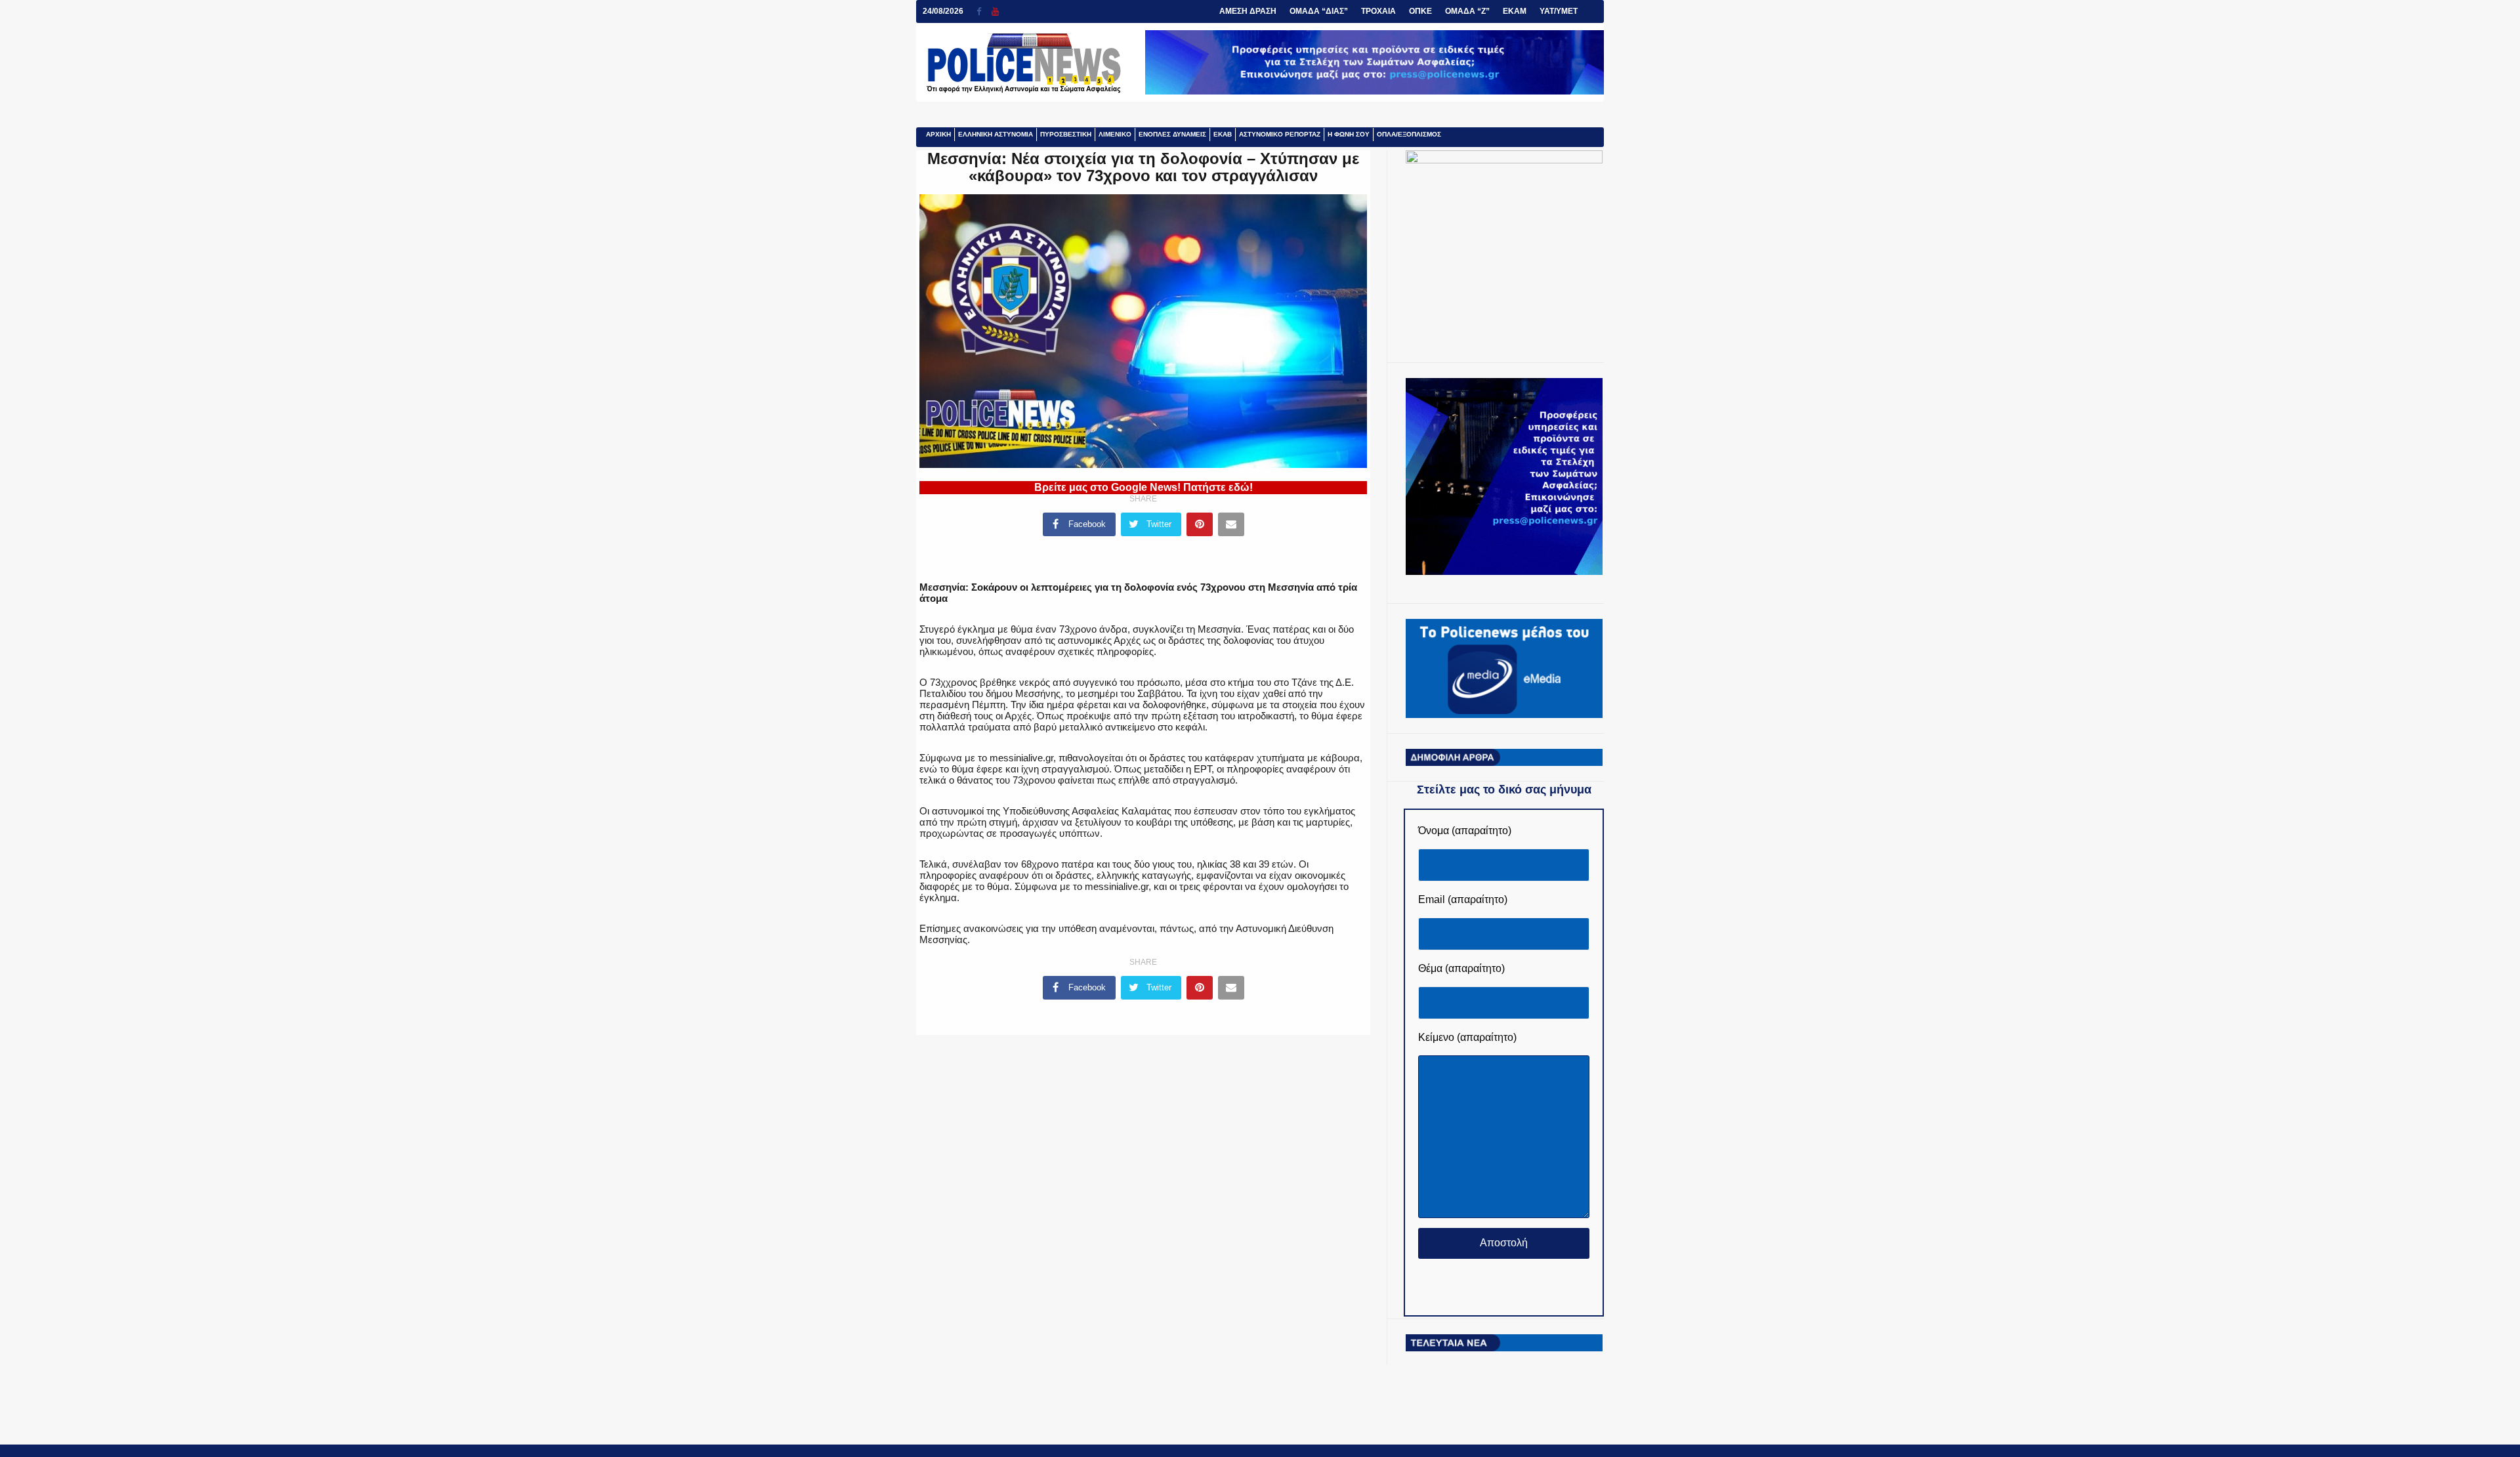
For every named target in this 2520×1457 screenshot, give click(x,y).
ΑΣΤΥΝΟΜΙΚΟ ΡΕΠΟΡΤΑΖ (1280, 134)
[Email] (1231, 524)
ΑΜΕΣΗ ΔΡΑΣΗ (1248, 11)
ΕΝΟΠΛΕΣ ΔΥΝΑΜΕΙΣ (1172, 134)
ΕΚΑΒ (1223, 134)
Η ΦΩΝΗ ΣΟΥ (1349, 134)
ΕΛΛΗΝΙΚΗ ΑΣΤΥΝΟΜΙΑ (996, 134)
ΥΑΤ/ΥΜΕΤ (1559, 11)
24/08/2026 (943, 11)
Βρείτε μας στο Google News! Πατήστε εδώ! (1144, 487)
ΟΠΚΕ (1420, 11)
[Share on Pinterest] (1200, 524)
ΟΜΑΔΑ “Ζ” (1467, 11)
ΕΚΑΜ (1515, 11)
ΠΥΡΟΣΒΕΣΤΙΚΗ (1066, 134)
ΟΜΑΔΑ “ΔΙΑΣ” (1319, 11)
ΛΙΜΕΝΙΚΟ (1115, 134)
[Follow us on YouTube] (995, 11)
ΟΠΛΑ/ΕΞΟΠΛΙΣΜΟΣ (1409, 134)
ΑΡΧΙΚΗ (938, 134)
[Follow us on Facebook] (984, 11)
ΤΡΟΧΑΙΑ (1378, 11)
